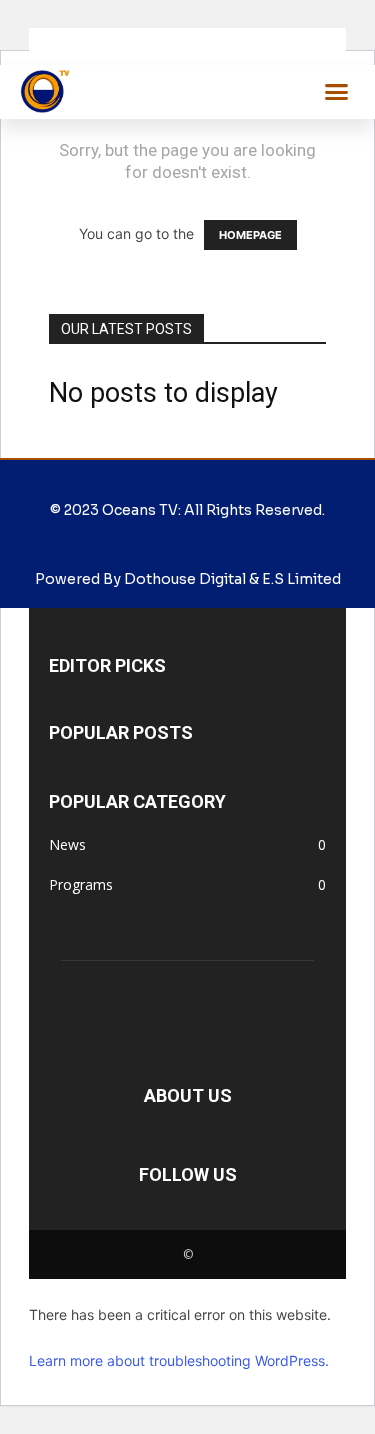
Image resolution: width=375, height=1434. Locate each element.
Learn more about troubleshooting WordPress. (179, 1360)
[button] (337, 92)
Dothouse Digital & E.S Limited (232, 579)
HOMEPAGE (250, 235)
